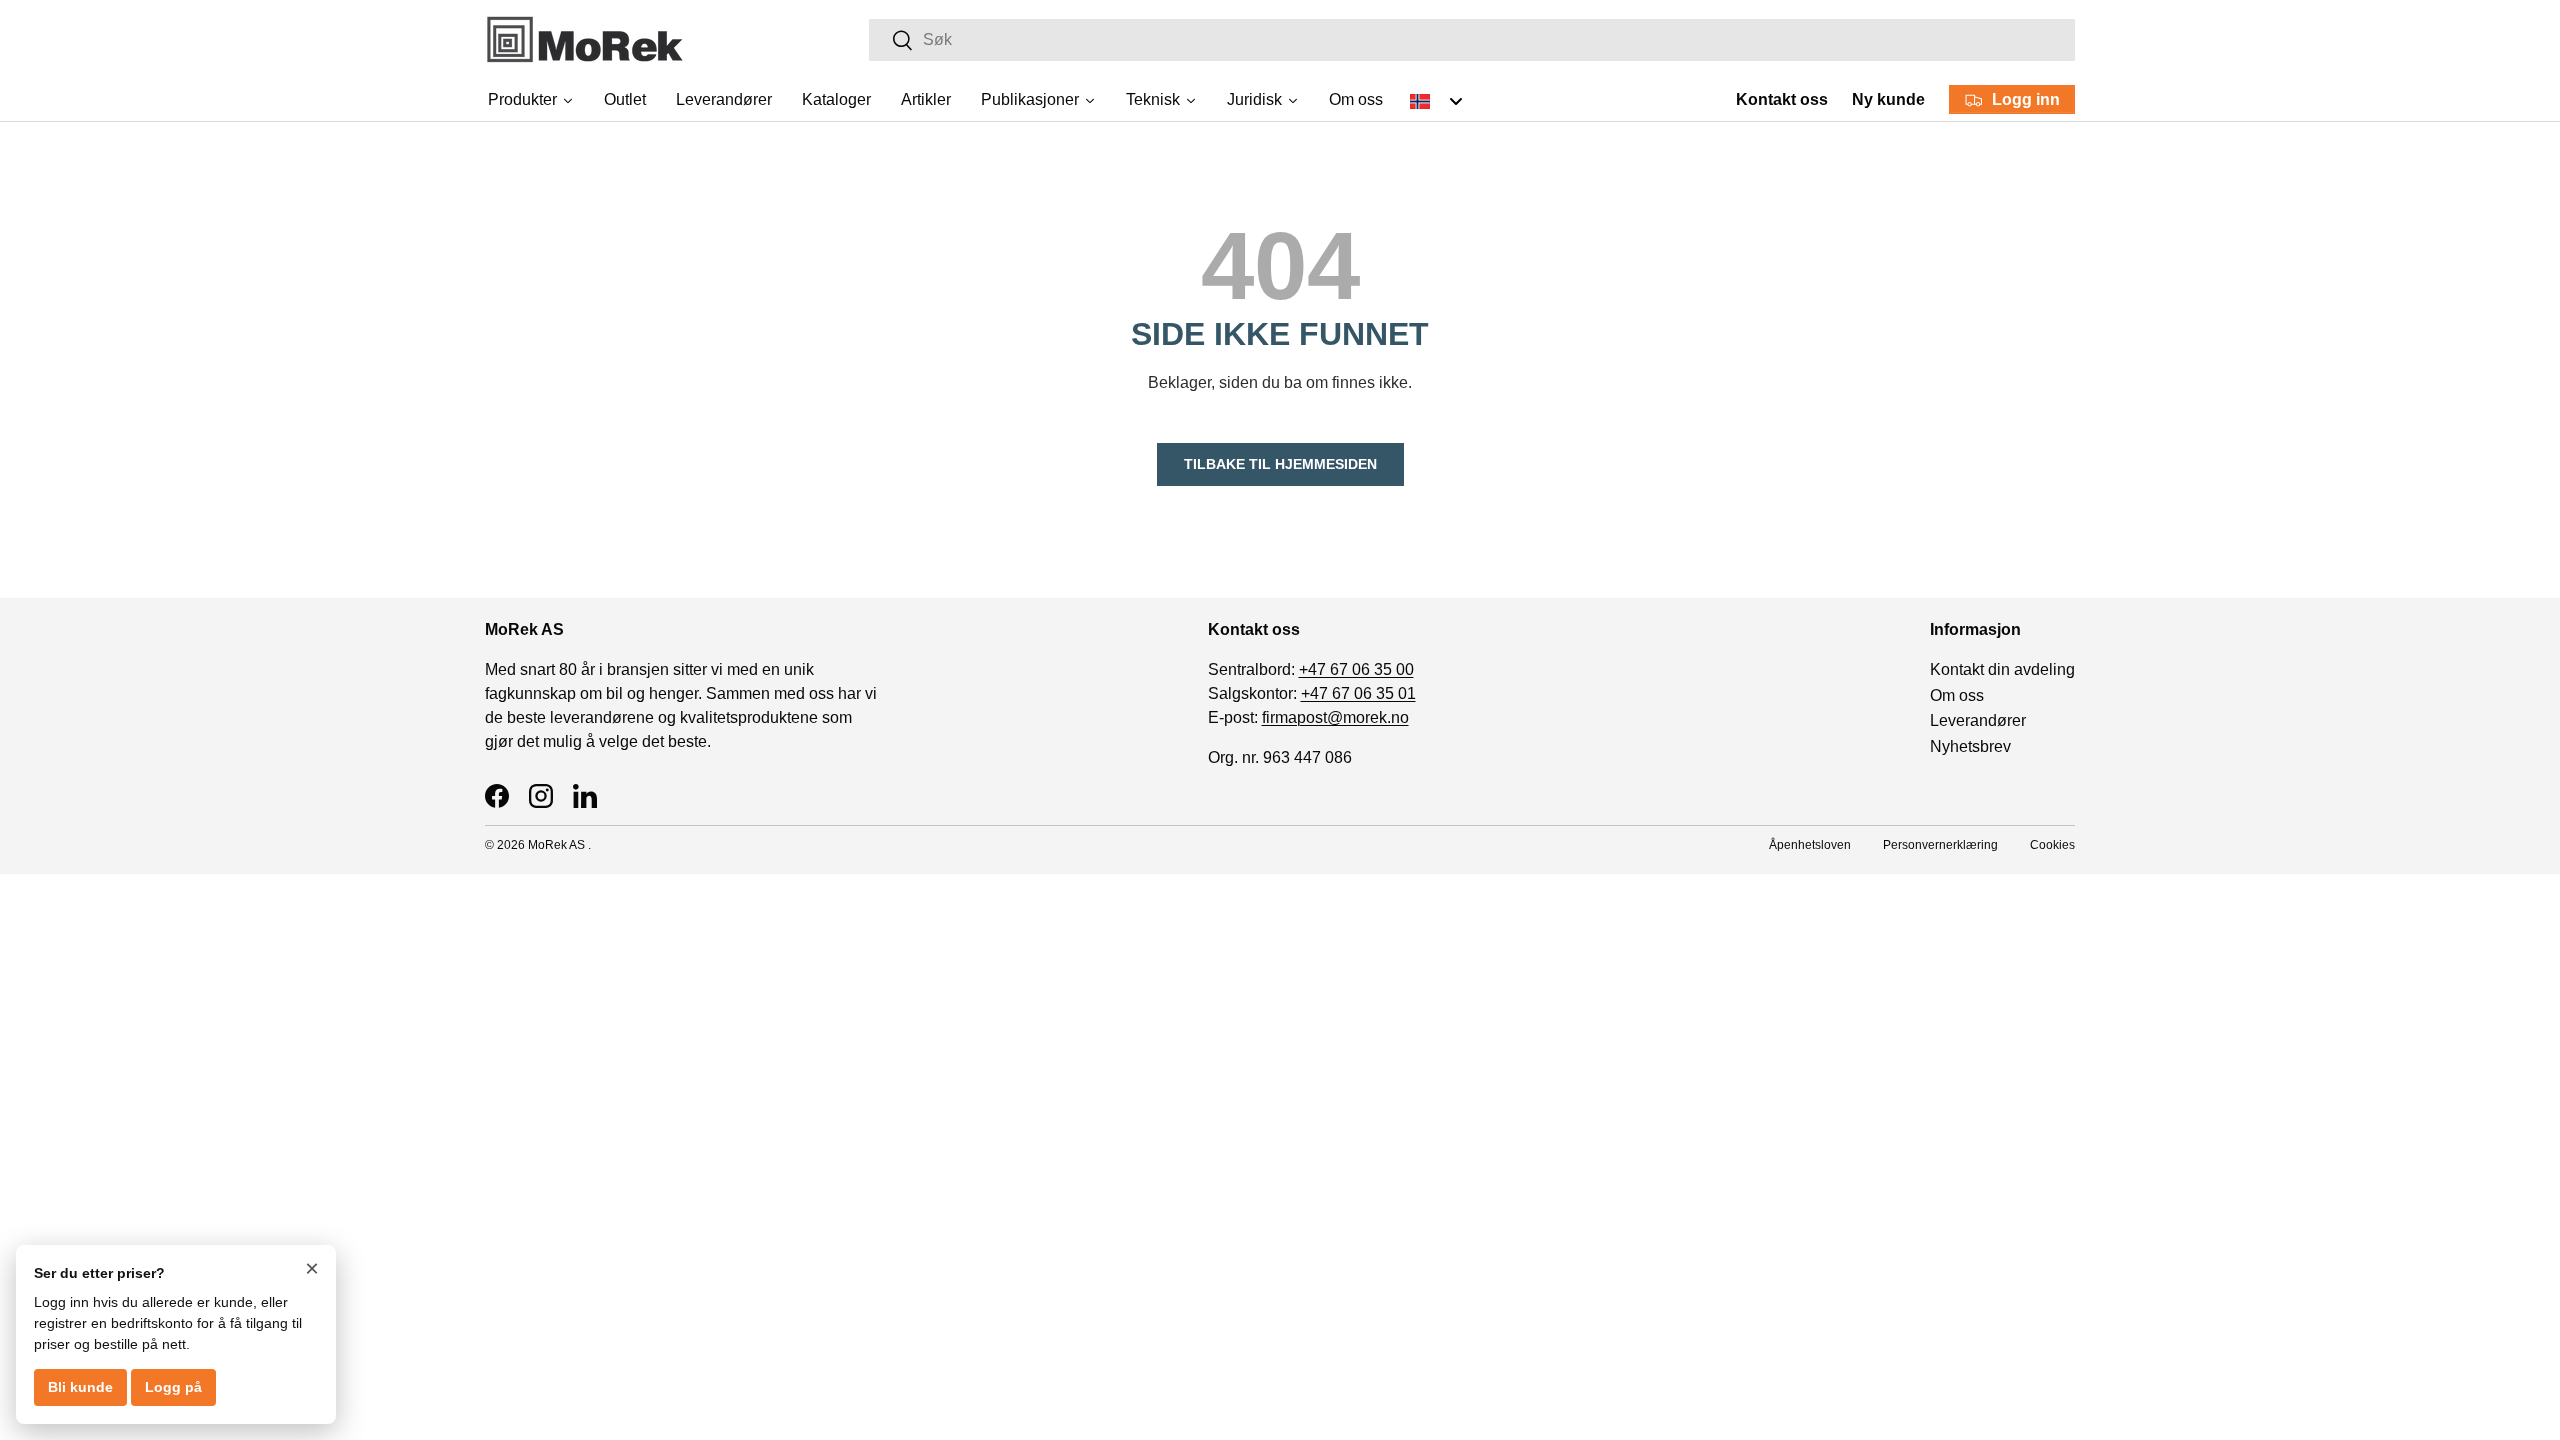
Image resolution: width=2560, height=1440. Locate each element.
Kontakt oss (1782, 99)
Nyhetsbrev (1970, 746)
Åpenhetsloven (1810, 845)
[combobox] (1472, 40)
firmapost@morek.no (1335, 717)
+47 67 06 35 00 (1356, 669)
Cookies (2052, 845)
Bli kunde (80, 1387)
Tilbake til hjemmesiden (1280, 464)
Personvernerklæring (1940, 845)
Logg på (173, 1387)
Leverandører (1978, 720)
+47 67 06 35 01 (1358, 693)
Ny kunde (1888, 99)
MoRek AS (556, 845)
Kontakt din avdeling (2002, 669)
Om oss (1957, 695)
